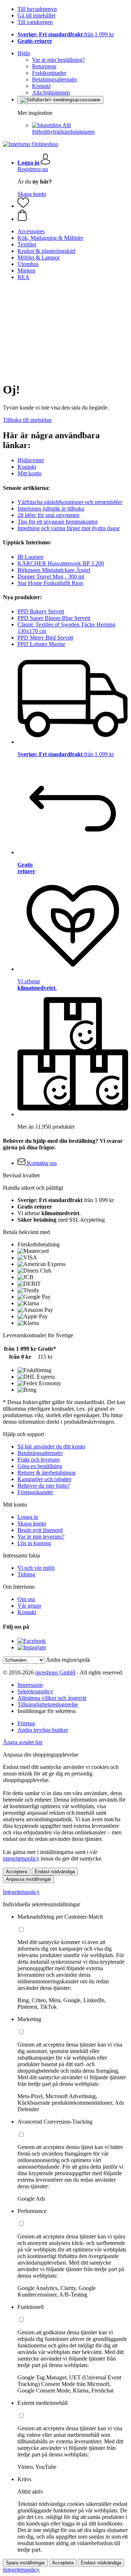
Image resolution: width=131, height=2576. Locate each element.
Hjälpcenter (31, 460)
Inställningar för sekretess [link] (47, 1711)
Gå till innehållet (36, 15)
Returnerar (44, 66)
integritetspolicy (21, 1859)
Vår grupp (29, 1606)
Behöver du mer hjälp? (44, 1486)
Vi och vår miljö (36, 1568)
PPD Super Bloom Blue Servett (54, 618)
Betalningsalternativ (55, 79)
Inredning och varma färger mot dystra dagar (69, 528)
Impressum (30, 1685)
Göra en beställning (40, 1466)
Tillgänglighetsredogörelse (48, 1704)
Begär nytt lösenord (40, 1530)
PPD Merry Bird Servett (45, 638)
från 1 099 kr (66, 34)
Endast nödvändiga (55, 1872)
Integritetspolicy (21, 1892)
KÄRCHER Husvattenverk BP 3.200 (61, 563)
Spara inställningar (25, 2563)
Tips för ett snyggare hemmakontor (57, 522)
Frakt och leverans (39, 1460)
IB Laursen (30, 557)
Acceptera (17, 1872)
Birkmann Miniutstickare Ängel (54, 570)
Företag (26, 1723)
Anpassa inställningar (28, 1879)
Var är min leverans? (41, 1537)
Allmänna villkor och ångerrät (52, 1698)
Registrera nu (33, 169)
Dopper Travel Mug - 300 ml (51, 577)
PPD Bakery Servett (41, 611)
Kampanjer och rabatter (44, 1479)
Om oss (26, 1599)
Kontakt (41, 86)
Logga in (28, 1517)
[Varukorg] (73, 216)
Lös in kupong (34, 1543)
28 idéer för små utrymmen (48, 515)
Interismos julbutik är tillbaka (51, 509)
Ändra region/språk (68, 1660)
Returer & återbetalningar (47, 1473)
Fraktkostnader (49, 73)
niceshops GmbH (55, 1672)
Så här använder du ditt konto (51, 1446)
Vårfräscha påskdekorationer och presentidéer (70, 502)
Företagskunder (35, 1492)
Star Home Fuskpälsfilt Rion (50, 583)
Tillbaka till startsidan (27, 420)
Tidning (26, 1574)
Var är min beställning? (58, 60)
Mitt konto (29, 473)
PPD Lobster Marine (41, 644)
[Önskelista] (23, 206)
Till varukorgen (35, 22)
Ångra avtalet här (23, 1742)
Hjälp (24, 53)
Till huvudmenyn (37, 9)
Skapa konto (32, 194)
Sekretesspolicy (35, 1691)
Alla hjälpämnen (51, 92)
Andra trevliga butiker (43, 1730)
